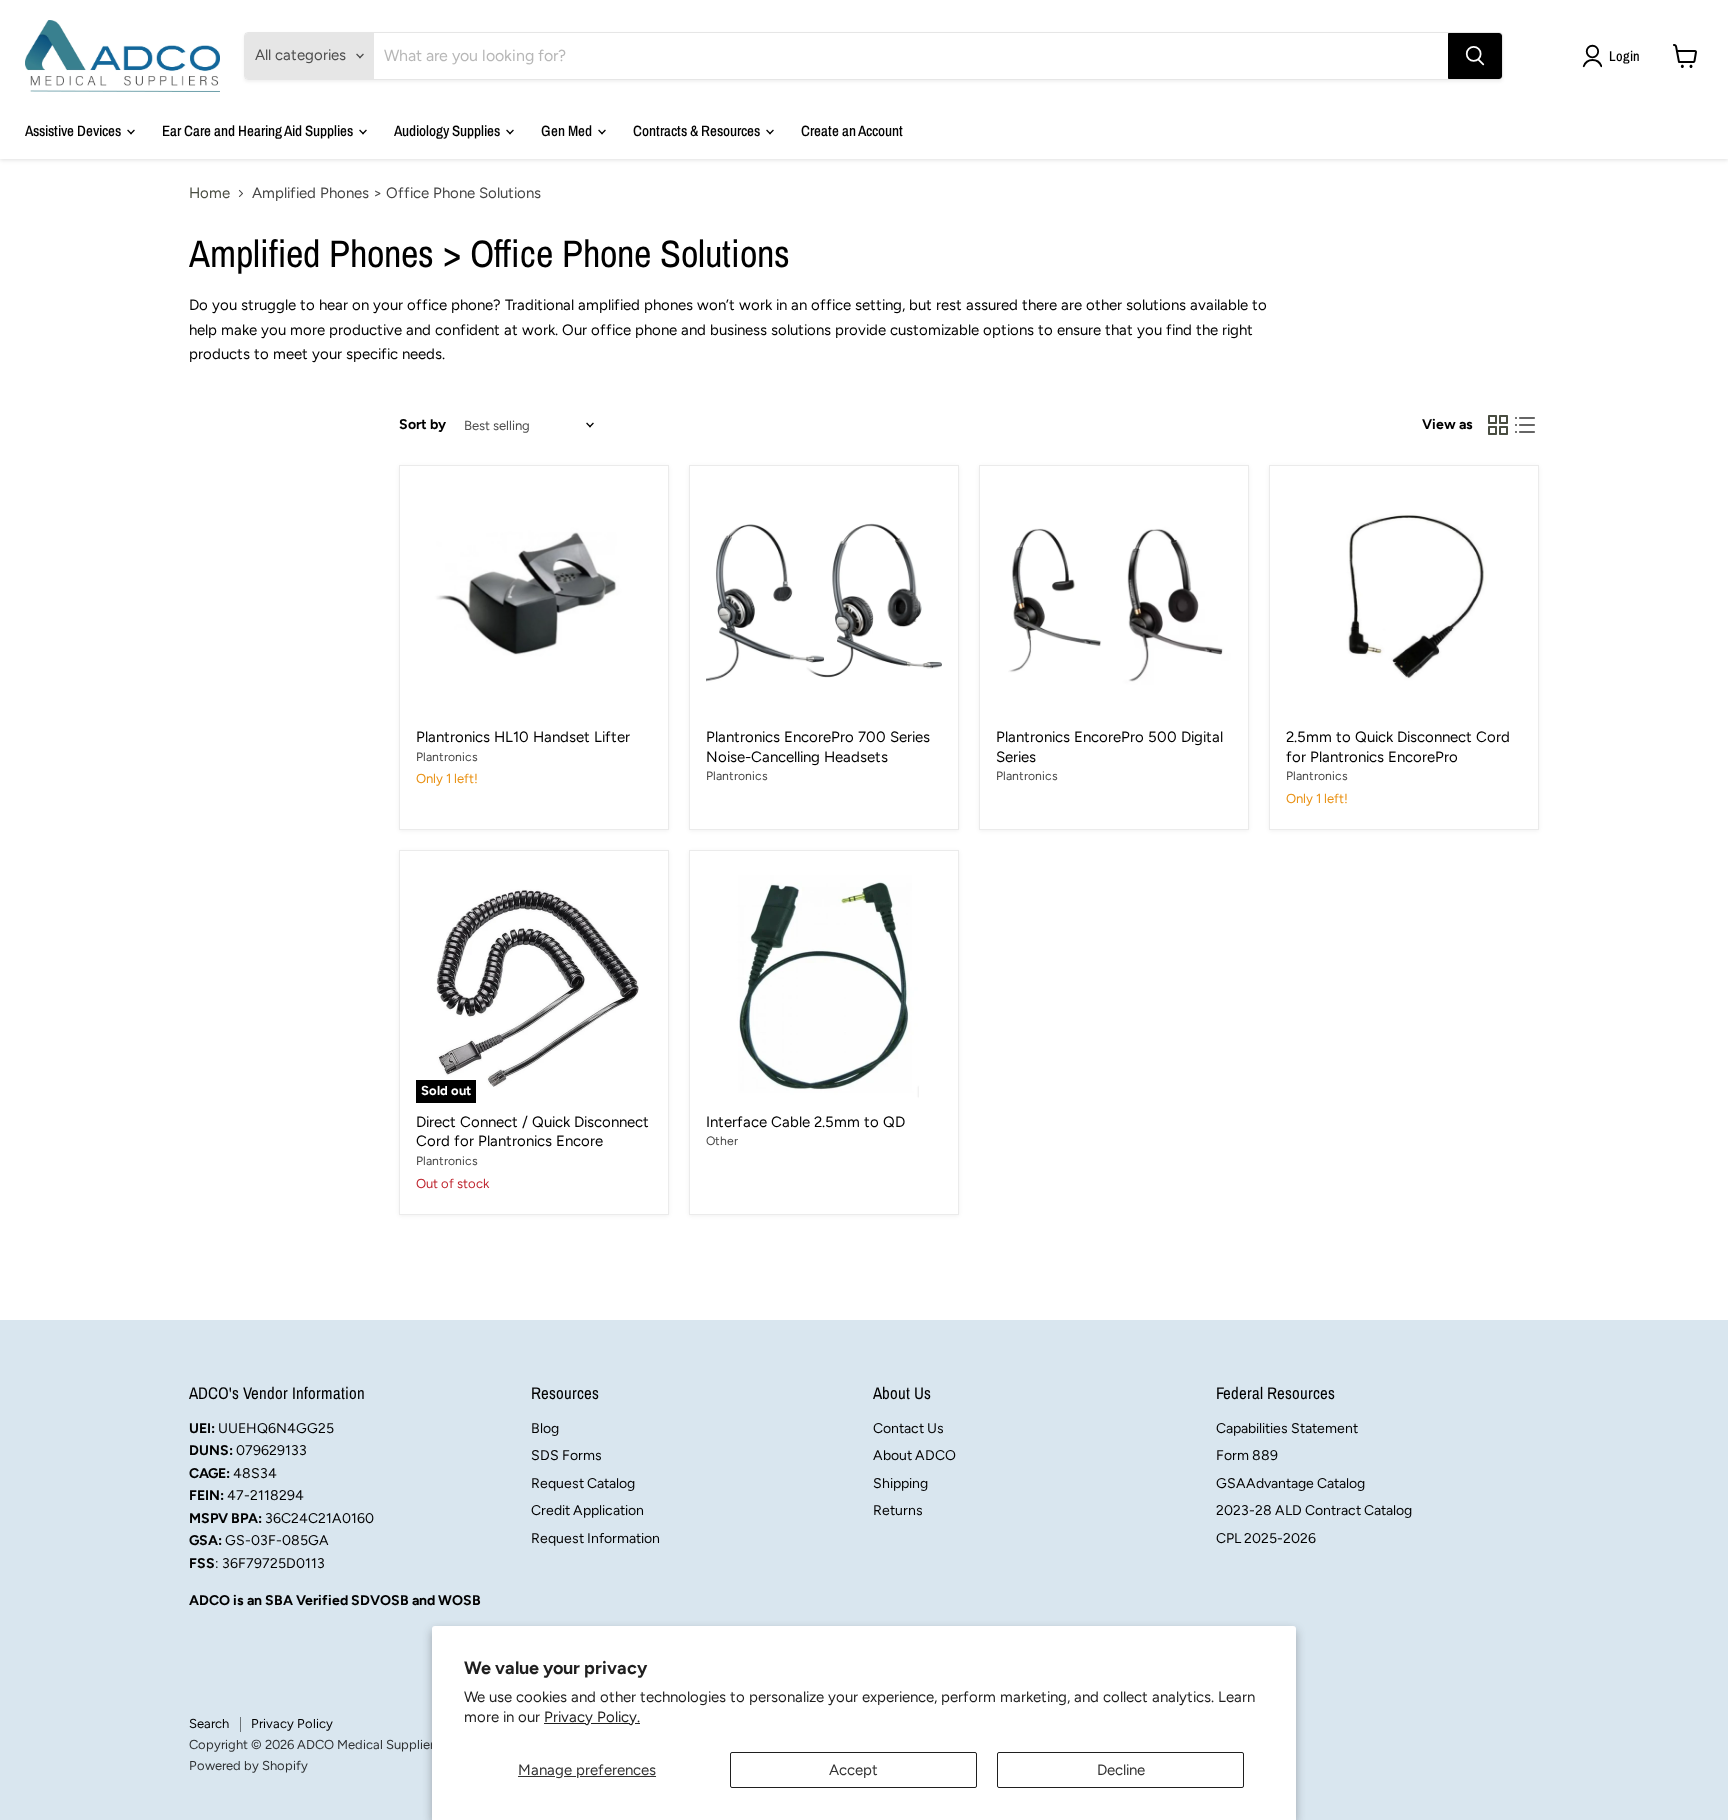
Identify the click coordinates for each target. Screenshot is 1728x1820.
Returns (898, 1510)
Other (722, 1140)
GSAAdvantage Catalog (1290, 1483)
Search (209, 1723)
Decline (1121, 1770)
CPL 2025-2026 (1266, 1538)
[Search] (1475, 56)
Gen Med (568, 130)
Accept (853, 1770)
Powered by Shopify (248, 1765)
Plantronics (447, 756)
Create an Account (852, 130)
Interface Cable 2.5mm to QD (805, 1122)
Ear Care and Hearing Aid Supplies (259, 130)
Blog (545, 1428)
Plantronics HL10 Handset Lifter (523, 737)
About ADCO (914, 1455)
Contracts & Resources (698, 130)
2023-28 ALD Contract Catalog (1314, 1510)
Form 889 (1247, 1455)
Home (209, 193)
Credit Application (587, 1510)
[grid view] (1498, 426)
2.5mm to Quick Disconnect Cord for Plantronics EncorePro (1398, 747)
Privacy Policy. (592, 1717)
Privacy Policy (292, 1723)
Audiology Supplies (448, 130)
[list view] (1526, 426)
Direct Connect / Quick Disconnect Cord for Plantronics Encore (532, 1132)
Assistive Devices (74, 130)
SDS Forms (566, 1455)
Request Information (595, 1538)
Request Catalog (583, 1483)
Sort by (422, 425)
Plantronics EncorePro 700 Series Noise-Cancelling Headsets (818, 747)
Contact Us (908, 1428)
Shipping (900, 1483)
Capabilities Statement (1287, 1428)
